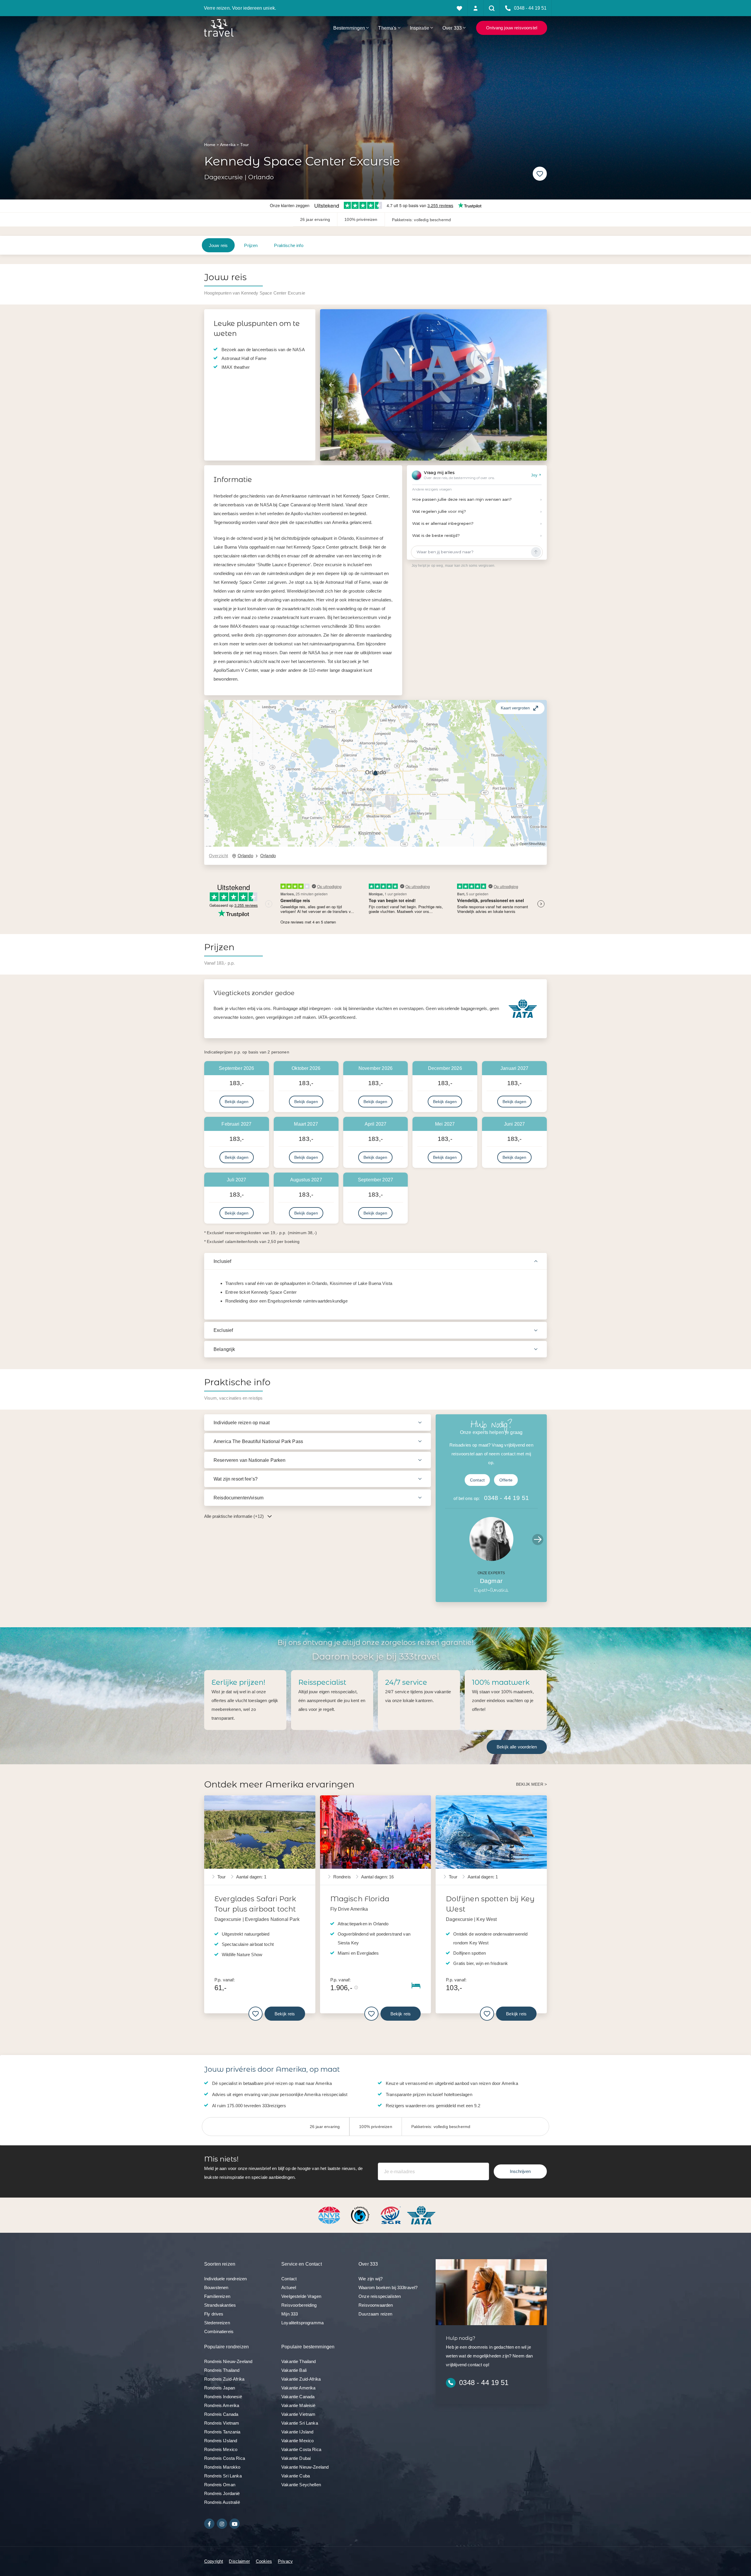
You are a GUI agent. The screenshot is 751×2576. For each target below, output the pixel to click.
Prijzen (251, 245)
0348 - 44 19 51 (506, 1498)
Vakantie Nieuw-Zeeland (305, 2467)
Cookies (264, 2561)
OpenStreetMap (532, 844)
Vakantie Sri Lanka (300, 2423)
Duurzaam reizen (375, 2314)
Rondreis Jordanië (222, 2493)
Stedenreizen (217, 2323)
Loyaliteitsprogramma (302, 2323)
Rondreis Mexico (221, 2449)
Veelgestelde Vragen (301, 2296)
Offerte (506, 1480)
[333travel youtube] (235, 2524)
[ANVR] (330, 2215)
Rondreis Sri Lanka (223, 2476)
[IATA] (421, 2215)
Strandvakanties (220, 2305)
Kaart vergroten (515, 708)
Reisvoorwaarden (376, 2305)
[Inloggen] (476, 8)
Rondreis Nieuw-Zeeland (228, 2361)
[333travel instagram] (222, 2524)
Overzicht (218, 856)
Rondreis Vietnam (222, 2423)
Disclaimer (239, 2561)
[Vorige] (331, 385)
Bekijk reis (285, 2014)
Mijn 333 (290, 2314)
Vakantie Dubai (296, 2458)
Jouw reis (218, 245)
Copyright (214, 2561)
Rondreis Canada (221, 2414)
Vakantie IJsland (297, 2432)
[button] (375, 773)
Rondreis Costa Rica (225, 2458)
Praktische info (289, 245)
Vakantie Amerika (298, 2388)
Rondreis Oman (220, 2485)
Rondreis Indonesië (223, 2397)
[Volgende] (535, 385)
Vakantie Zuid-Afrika (301, 2379)
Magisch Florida (360, 1899)
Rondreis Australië (222, 2502)
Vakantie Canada (298, 2397)
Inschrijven (520, 2171)
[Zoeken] (492, 8)
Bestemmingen (349, 28)
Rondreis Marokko (222, 2467)
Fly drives (214, 2314)
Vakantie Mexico (297, 2441)
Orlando (245, 856)
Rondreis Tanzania (222, 2432)
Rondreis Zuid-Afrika (224, 2379)
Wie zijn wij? (371, 2279)
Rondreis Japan (220, 2388)
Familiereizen (217, 2296)
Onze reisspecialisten (380, 2296)
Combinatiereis (219, 2331)
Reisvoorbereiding (299, 2305)
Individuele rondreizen (225, 2279)
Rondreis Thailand (222, 2370)
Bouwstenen (216, 2287)
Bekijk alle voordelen (517, 1747)
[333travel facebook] (209, 2524)
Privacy (285, 2561)
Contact (477, 1480)
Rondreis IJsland (221, 2441)
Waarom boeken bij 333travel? (388, 2287)
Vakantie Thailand (299, 2361)
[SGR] (391, 2215)
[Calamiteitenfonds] (361, 2215)
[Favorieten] (460, 8)
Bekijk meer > (531, 1784)
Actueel (289, 2287)
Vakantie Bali (294, 2370)
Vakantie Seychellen (301, 2485)
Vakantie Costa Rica (301, 2449)
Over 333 (452, 28)
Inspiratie (420, 28)
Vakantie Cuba (296, 2476)
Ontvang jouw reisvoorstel (512, 28)
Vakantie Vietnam (298, 2414)
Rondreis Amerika (222, 2405)
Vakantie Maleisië (298, 2405)
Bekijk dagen (237, 1102)
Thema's (387, 28)
